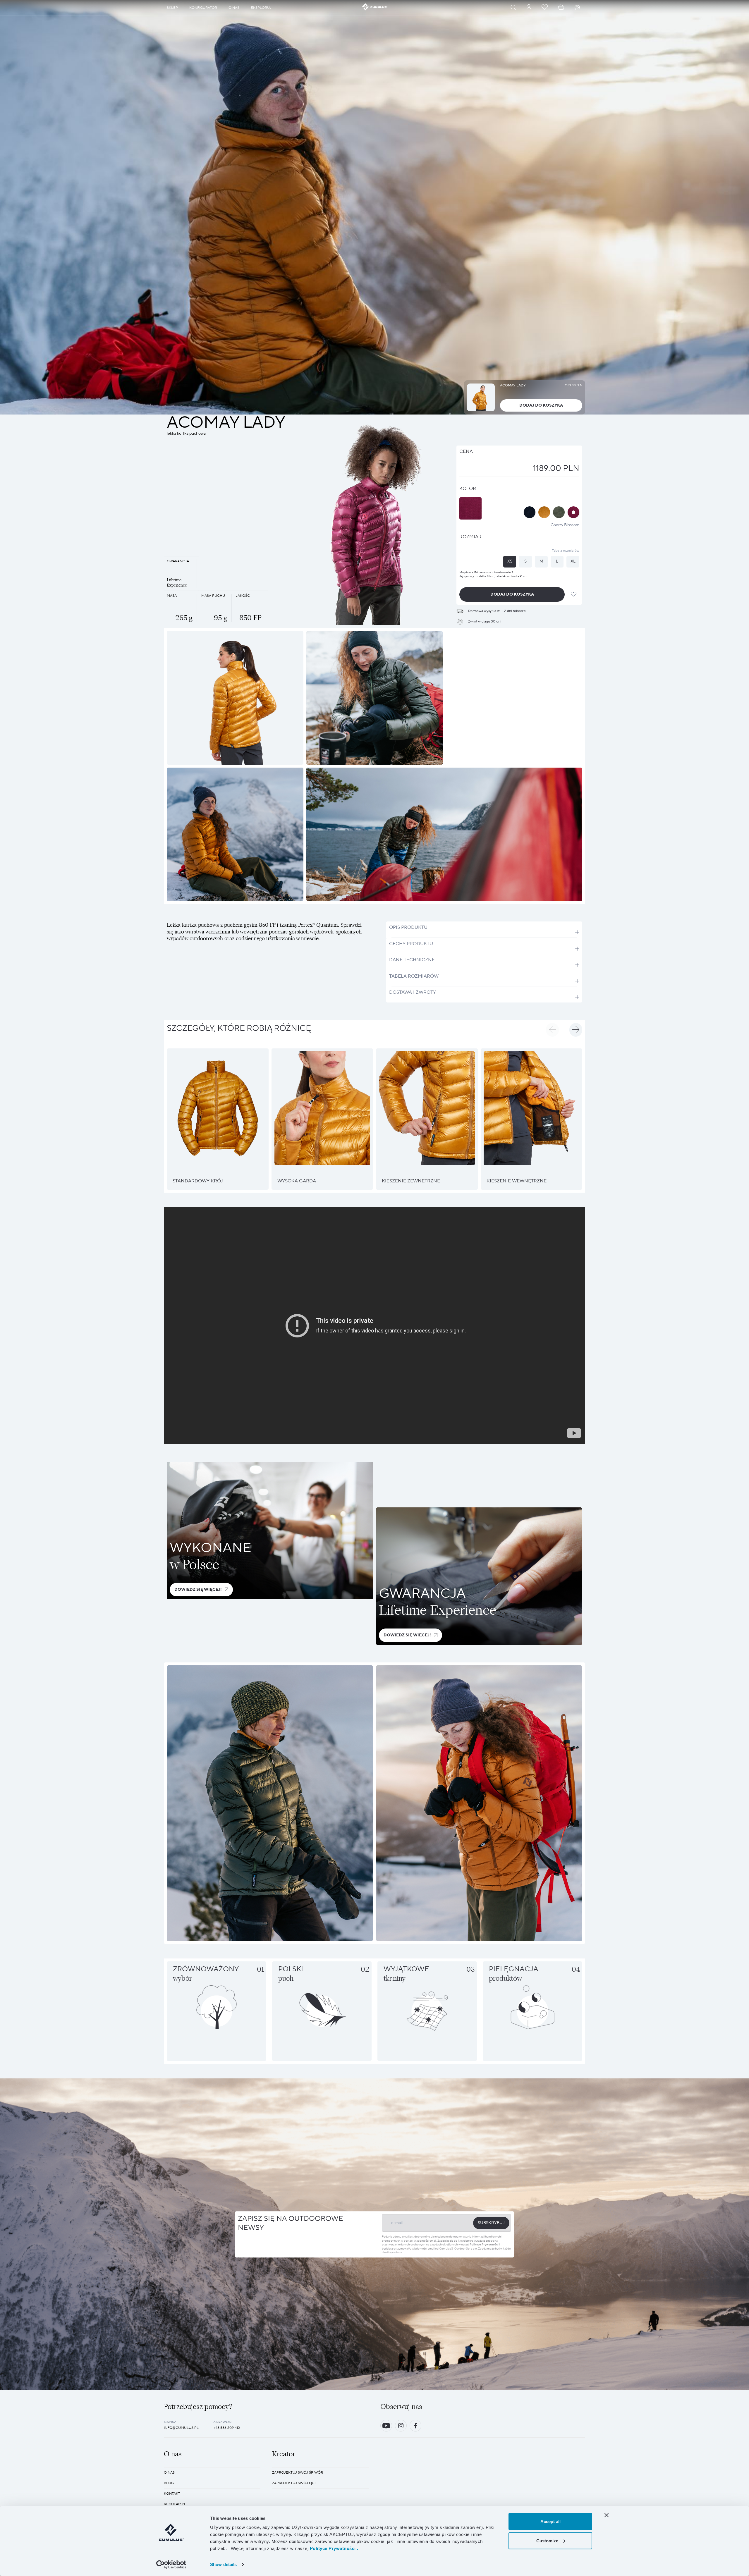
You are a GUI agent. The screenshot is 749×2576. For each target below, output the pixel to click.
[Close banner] (607, 2515)
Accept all (550, 2521)
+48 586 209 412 (227, 2428)
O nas (169, 2473)
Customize (547, 2540)
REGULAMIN (174, 2504)
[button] (552, 1030)
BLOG (169, 2483)
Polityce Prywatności (484, 2244)
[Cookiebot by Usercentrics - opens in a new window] (171, 2565)
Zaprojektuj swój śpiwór (298, 2473)
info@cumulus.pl (181, 2428)
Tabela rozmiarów (566, 551)
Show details (223, 2564)
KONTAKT (172, 2494)
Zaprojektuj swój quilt (296, 2483)
